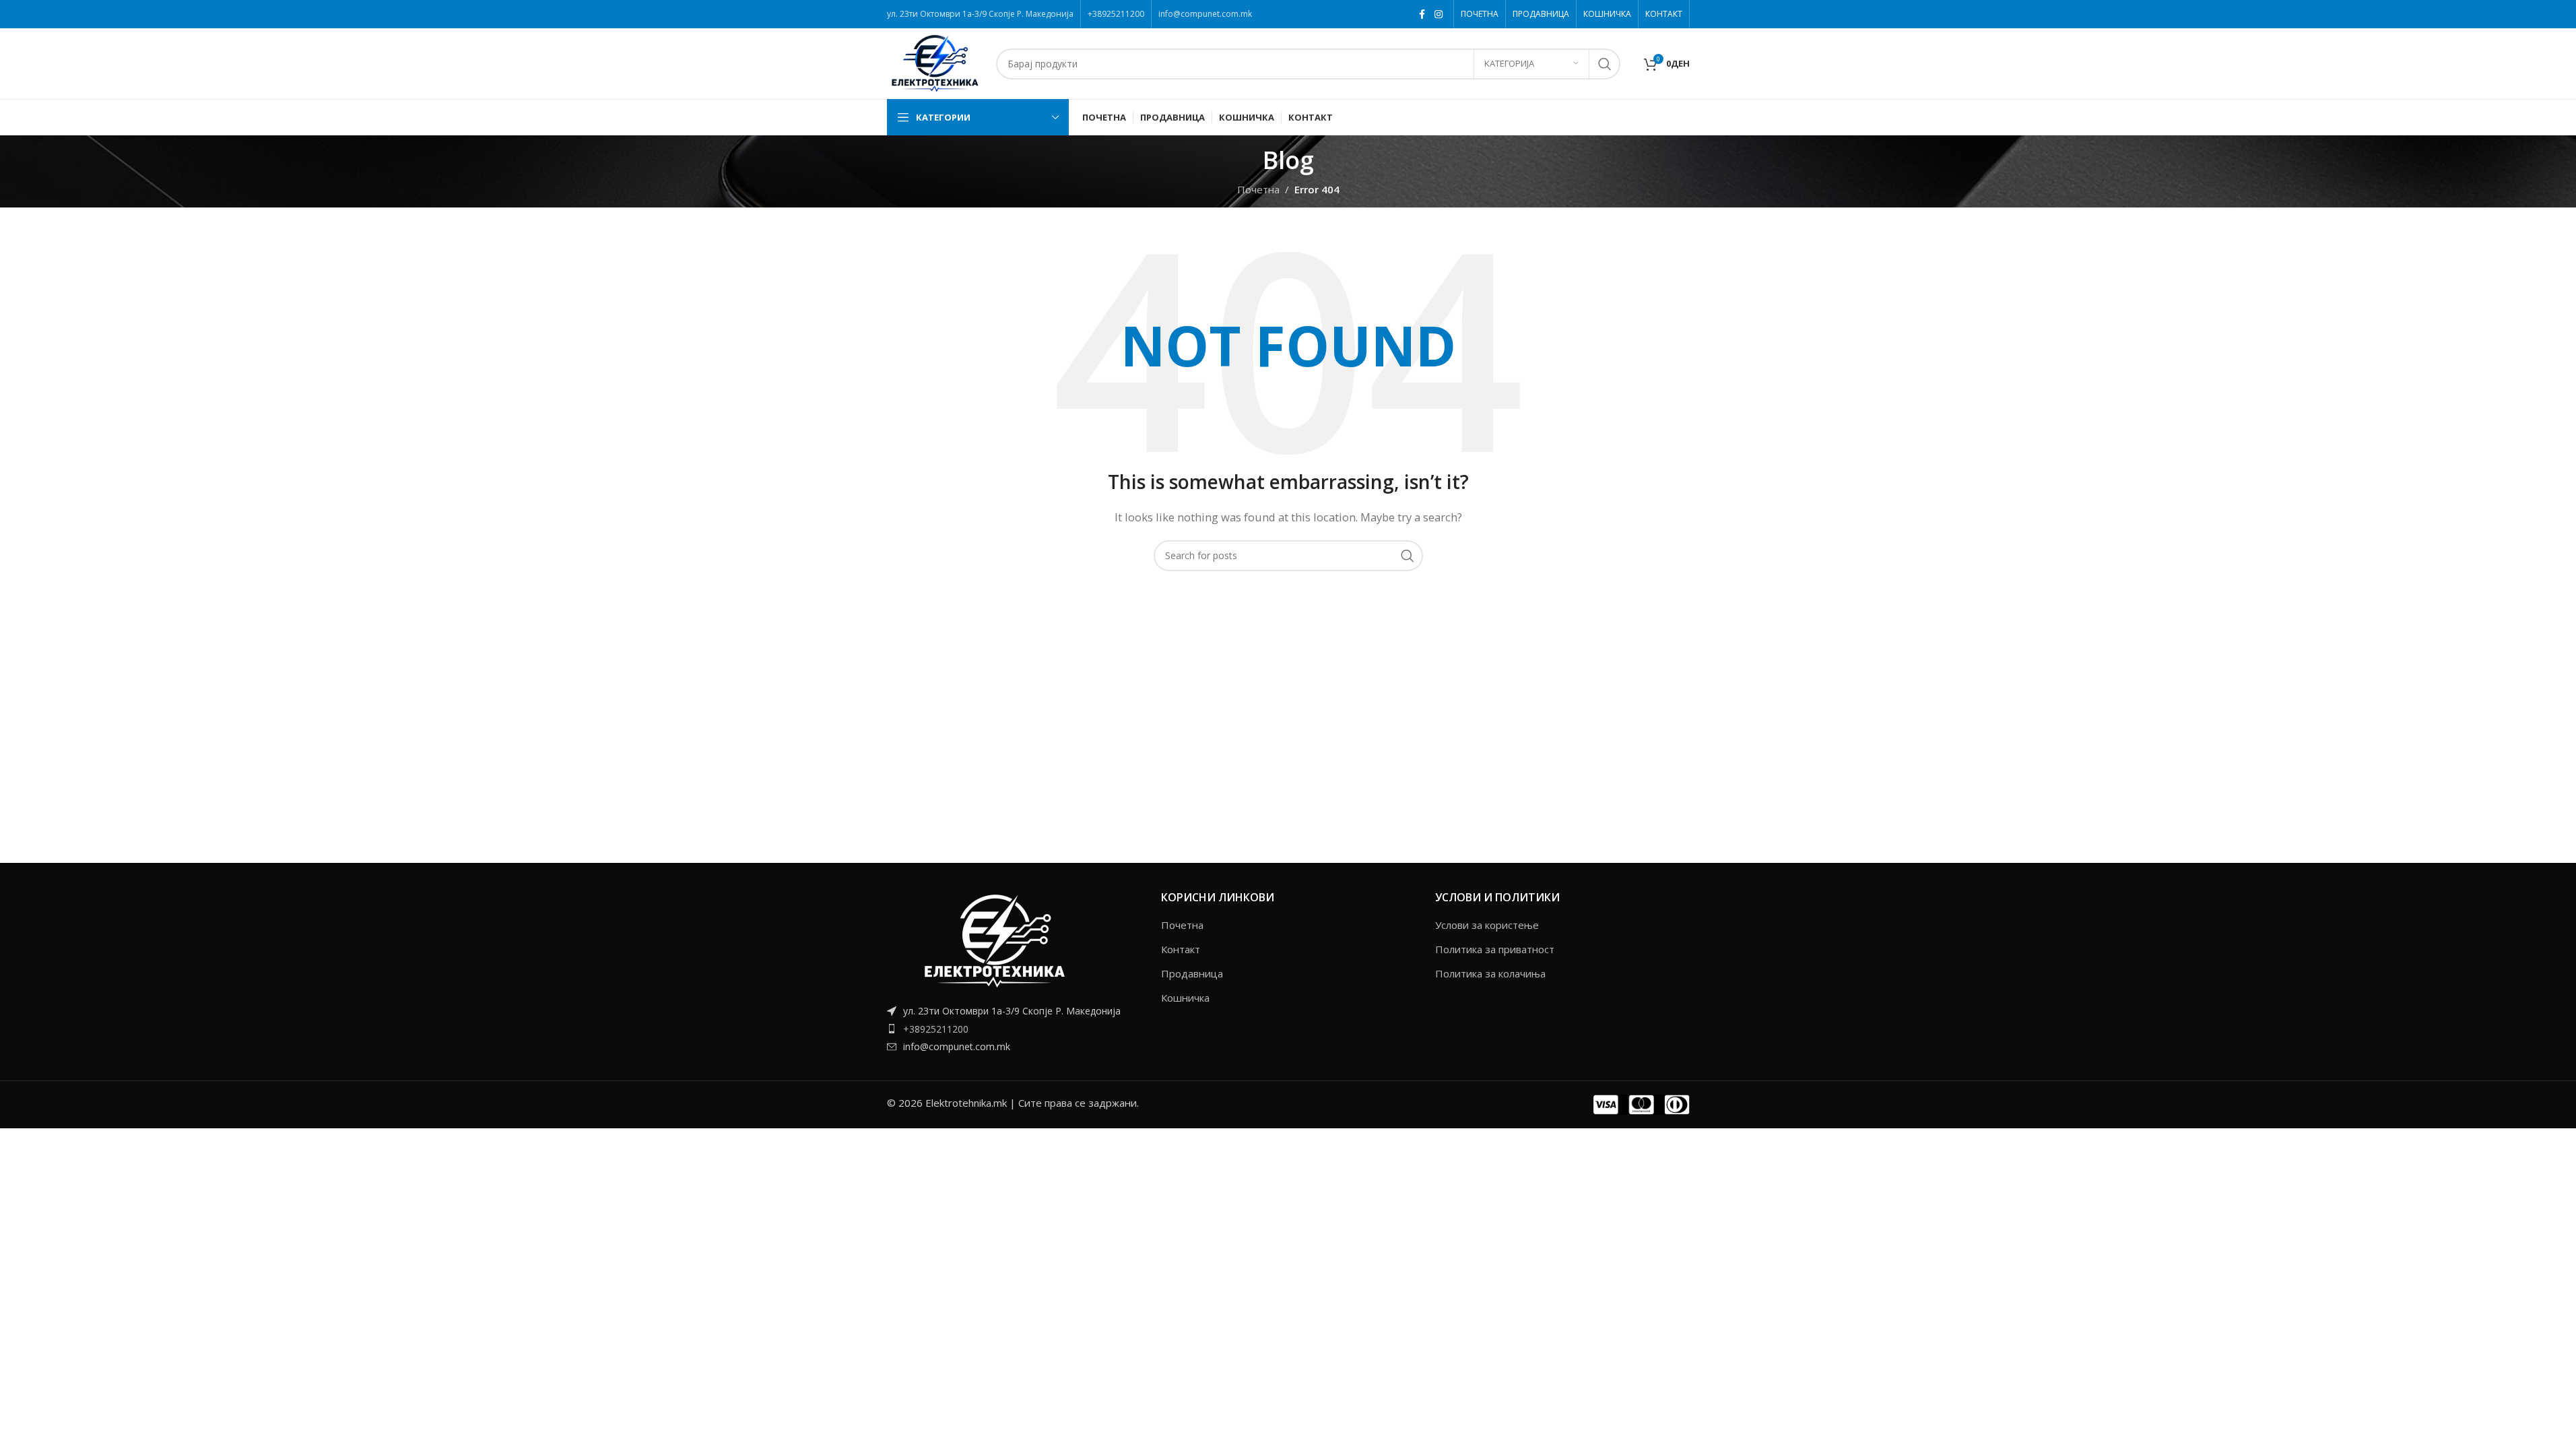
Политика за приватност (1495, 949)
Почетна (1182, 925)
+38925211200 (936, 1029)
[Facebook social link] (1422, 14)
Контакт (1181, 949)
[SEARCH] (1605, 64)
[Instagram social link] (1439, 14)
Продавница (1192, 973)
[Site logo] (935, 63)
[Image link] (995, 939)
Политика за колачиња (1490, 973)
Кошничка (1185, 998)
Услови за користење (1487, 925)
